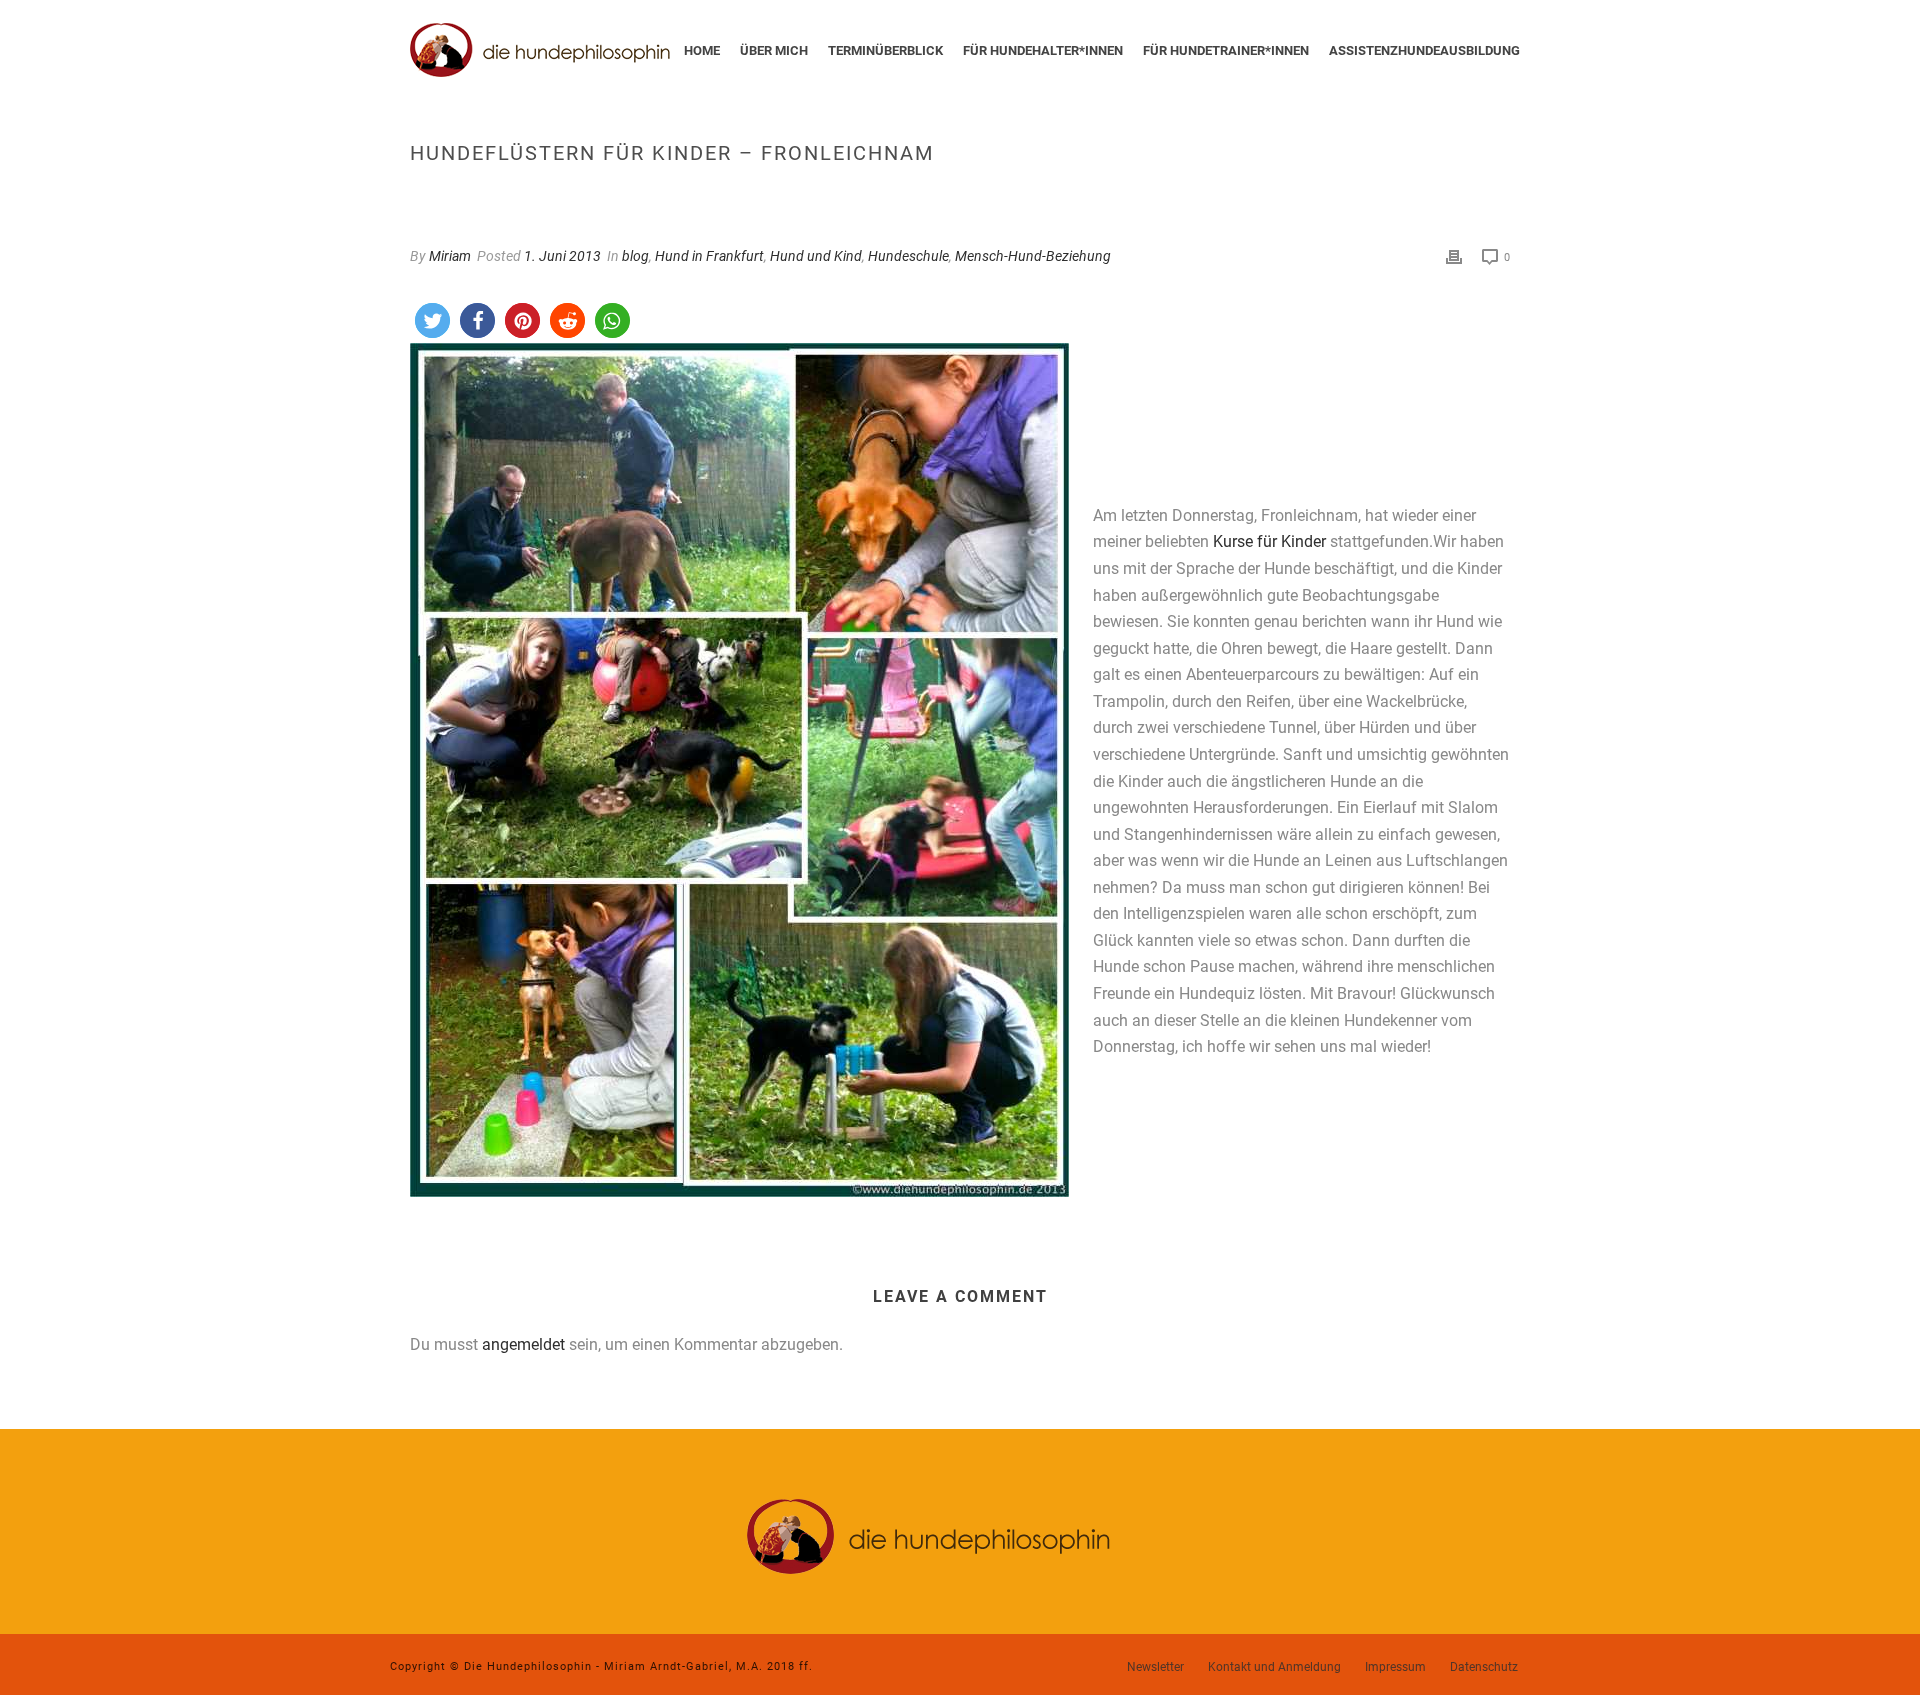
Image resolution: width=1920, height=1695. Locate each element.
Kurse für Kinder (1269, 541)
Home (702, 50)
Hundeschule (908, 256)
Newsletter (1155, 1667)
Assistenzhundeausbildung (1424, 50)
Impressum (1395, 1667)
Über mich (774, 50)
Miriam (450, 256)
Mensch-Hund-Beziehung (1033, 256)
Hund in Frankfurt (709, 256)
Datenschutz (1484, 1667)
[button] (432, 320)
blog (635, 256)
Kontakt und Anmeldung (1274, 1667)
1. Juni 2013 (562, 256)
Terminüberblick (885, 50)
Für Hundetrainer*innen (1226, 50)
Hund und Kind (816, 256)
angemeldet (523, 1344)
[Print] (1454, 256)
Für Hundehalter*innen (1043, 50)
